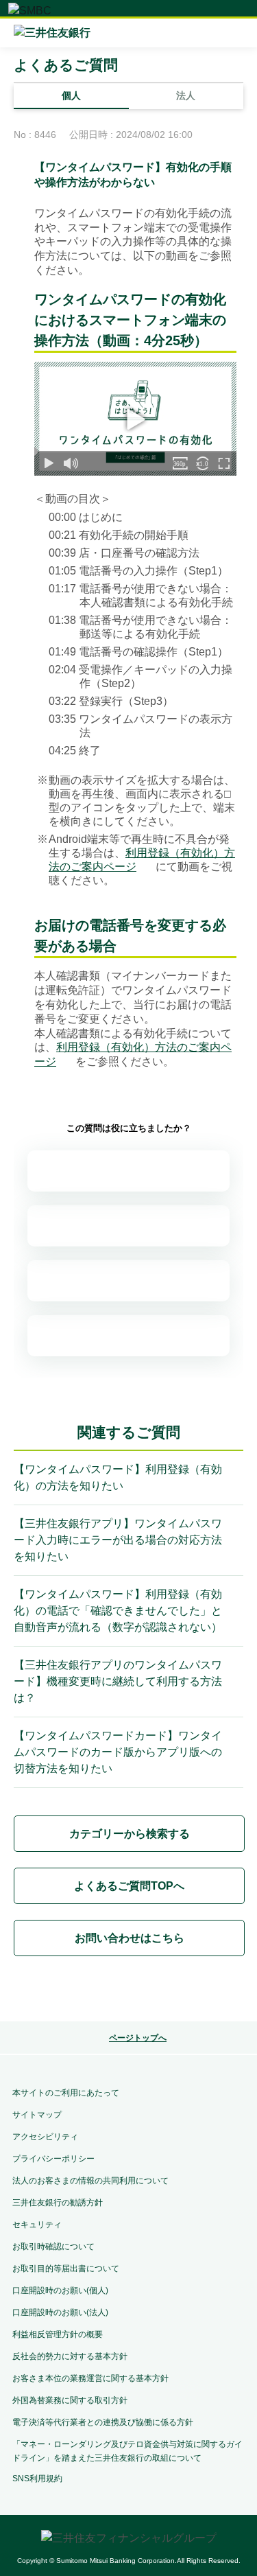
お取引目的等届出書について (66, 2268)
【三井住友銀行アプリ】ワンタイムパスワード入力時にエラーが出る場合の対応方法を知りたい (118, 1540)
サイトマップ (37, 2115)
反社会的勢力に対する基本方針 (70, 2356)
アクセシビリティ (45, 2137)
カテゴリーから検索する (130, 1834)
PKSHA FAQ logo (129, 1991)
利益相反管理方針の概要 (58, 2334)
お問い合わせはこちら (130, 1938)
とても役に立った (128, 1171)
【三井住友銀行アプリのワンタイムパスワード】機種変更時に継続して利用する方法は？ (118, 1681)
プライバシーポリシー (53, 2159)
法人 (186, 95)
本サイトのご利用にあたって (66, 2093)
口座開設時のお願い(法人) (60, 2312)
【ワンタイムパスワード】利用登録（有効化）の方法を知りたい (118, 1477)
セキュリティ (37, 2225)
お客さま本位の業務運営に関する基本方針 (90, 2378)
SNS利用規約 (37, 2479)
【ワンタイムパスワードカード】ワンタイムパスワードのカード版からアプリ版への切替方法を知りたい (118, 1752)
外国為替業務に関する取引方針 (70, 2400)
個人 (71, 95)
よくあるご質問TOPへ (129, 1886)
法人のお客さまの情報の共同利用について (90, 2181)
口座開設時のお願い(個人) (60, 2290)
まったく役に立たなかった (128, 1336)
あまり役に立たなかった (128, 1281)
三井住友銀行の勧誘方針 (58, 2203)
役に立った (128, 1226)
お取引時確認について (53, 2247)
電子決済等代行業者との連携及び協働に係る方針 (103, 2422)
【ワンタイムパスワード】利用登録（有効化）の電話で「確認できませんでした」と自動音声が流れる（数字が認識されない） (118, 1611)
